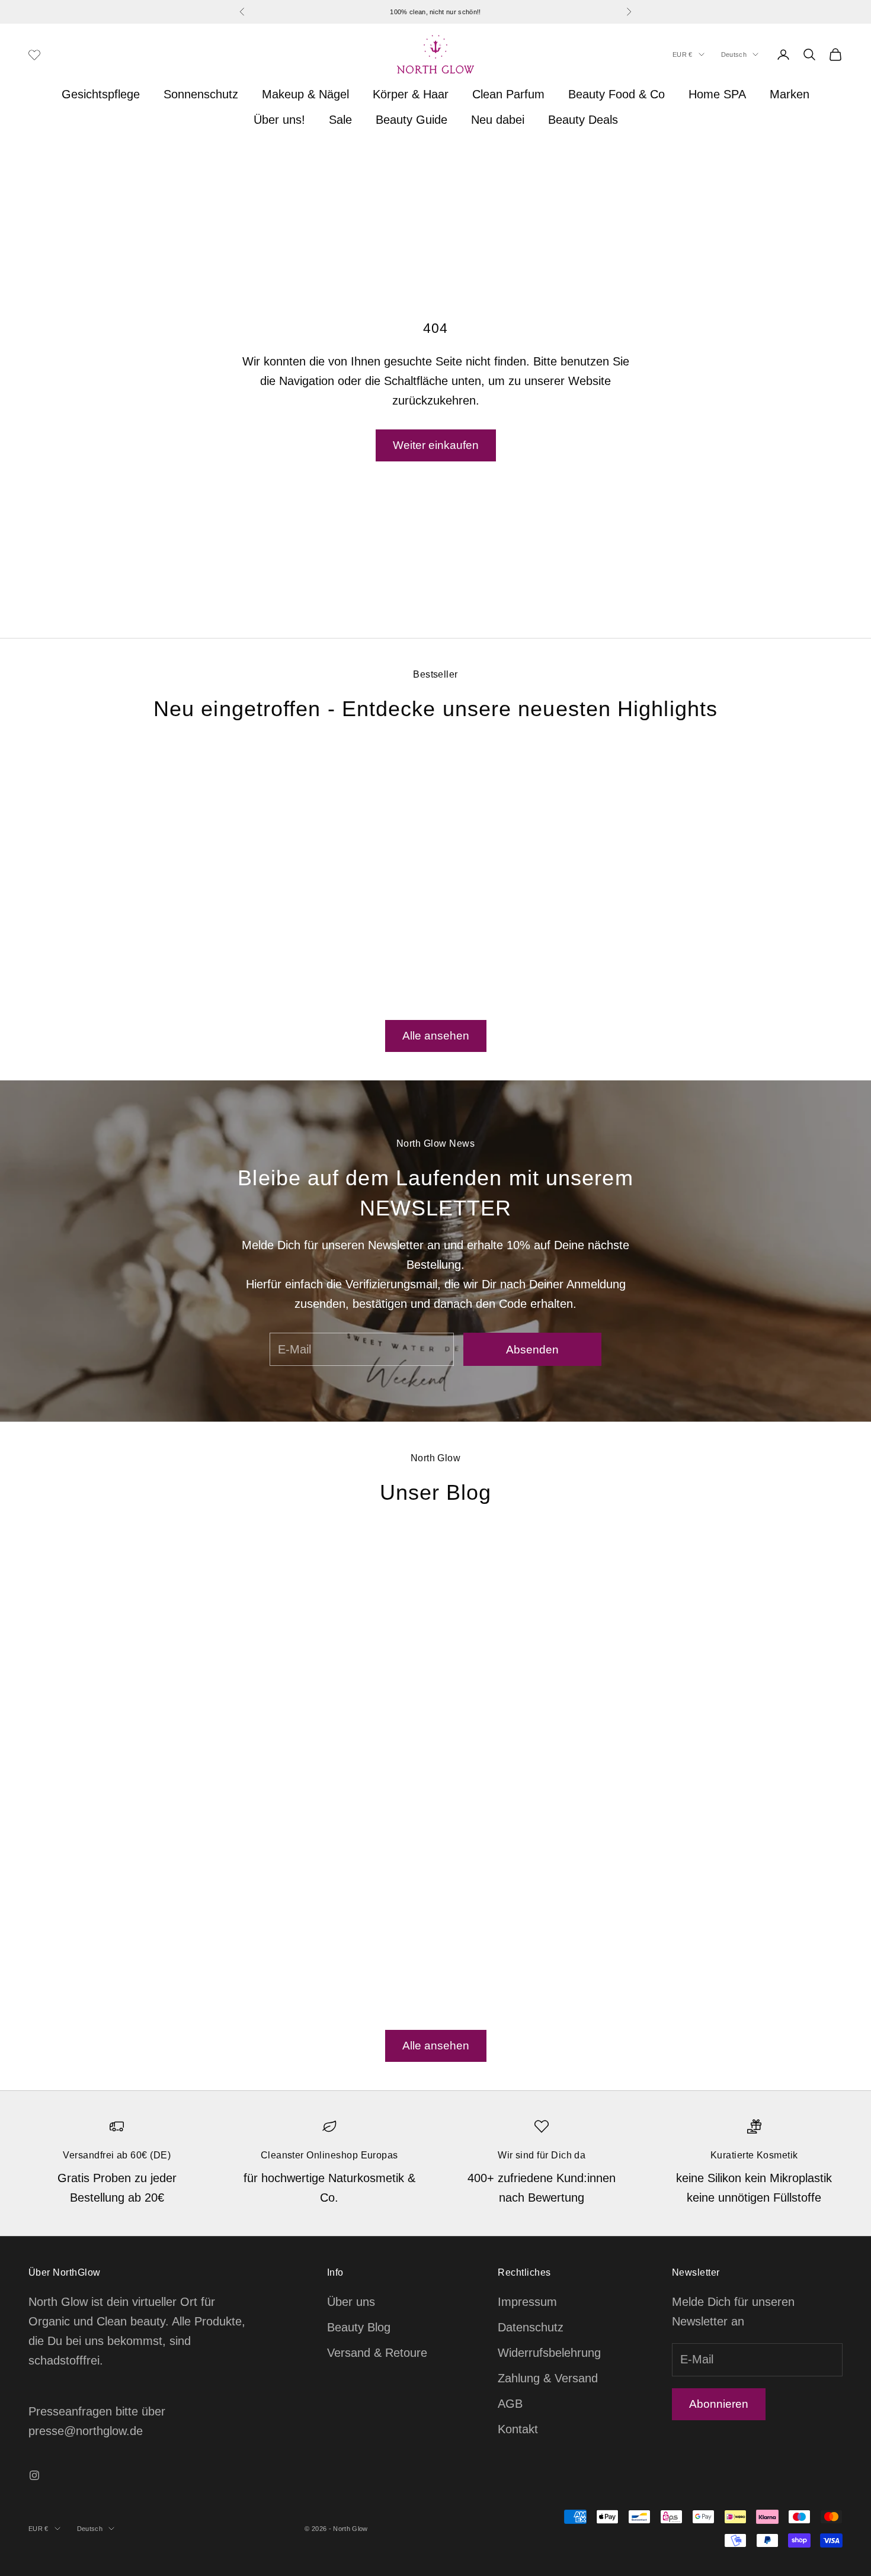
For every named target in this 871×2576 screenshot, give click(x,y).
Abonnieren (719, 2404)
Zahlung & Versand (548, 2378)
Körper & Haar (411, 94)
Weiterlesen (93, 1956)
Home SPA (717, 94)
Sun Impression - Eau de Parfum (542, 956)
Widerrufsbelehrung (549, 2353)
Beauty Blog (359, 2327)
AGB (510, 2404)
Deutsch (734, 54)
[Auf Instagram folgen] (34, 2475)
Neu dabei (498, 120)
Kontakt (518, 2429)
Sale (340, 120)
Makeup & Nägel (305, 94)
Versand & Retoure (377, 2353)
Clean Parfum (508, 94)
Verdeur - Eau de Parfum (329, 956)
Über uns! (279, 120)
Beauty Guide (412, 120)
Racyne (329, 939)
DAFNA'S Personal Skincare (117, 939)
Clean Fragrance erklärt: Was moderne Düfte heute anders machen (679, 1800)
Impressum (527, 2302)
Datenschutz (531, 2327)
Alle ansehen (436, 1036)
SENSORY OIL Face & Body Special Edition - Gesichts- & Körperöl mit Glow (117, 964)
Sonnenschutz (201, 94)
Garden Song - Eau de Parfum (754, 956)
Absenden (532, 1350)
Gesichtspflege (101, 94)
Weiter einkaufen (436, 445)
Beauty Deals (583, 120)
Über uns (351, 2302)
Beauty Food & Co (617, 94)
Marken (790, 94)
